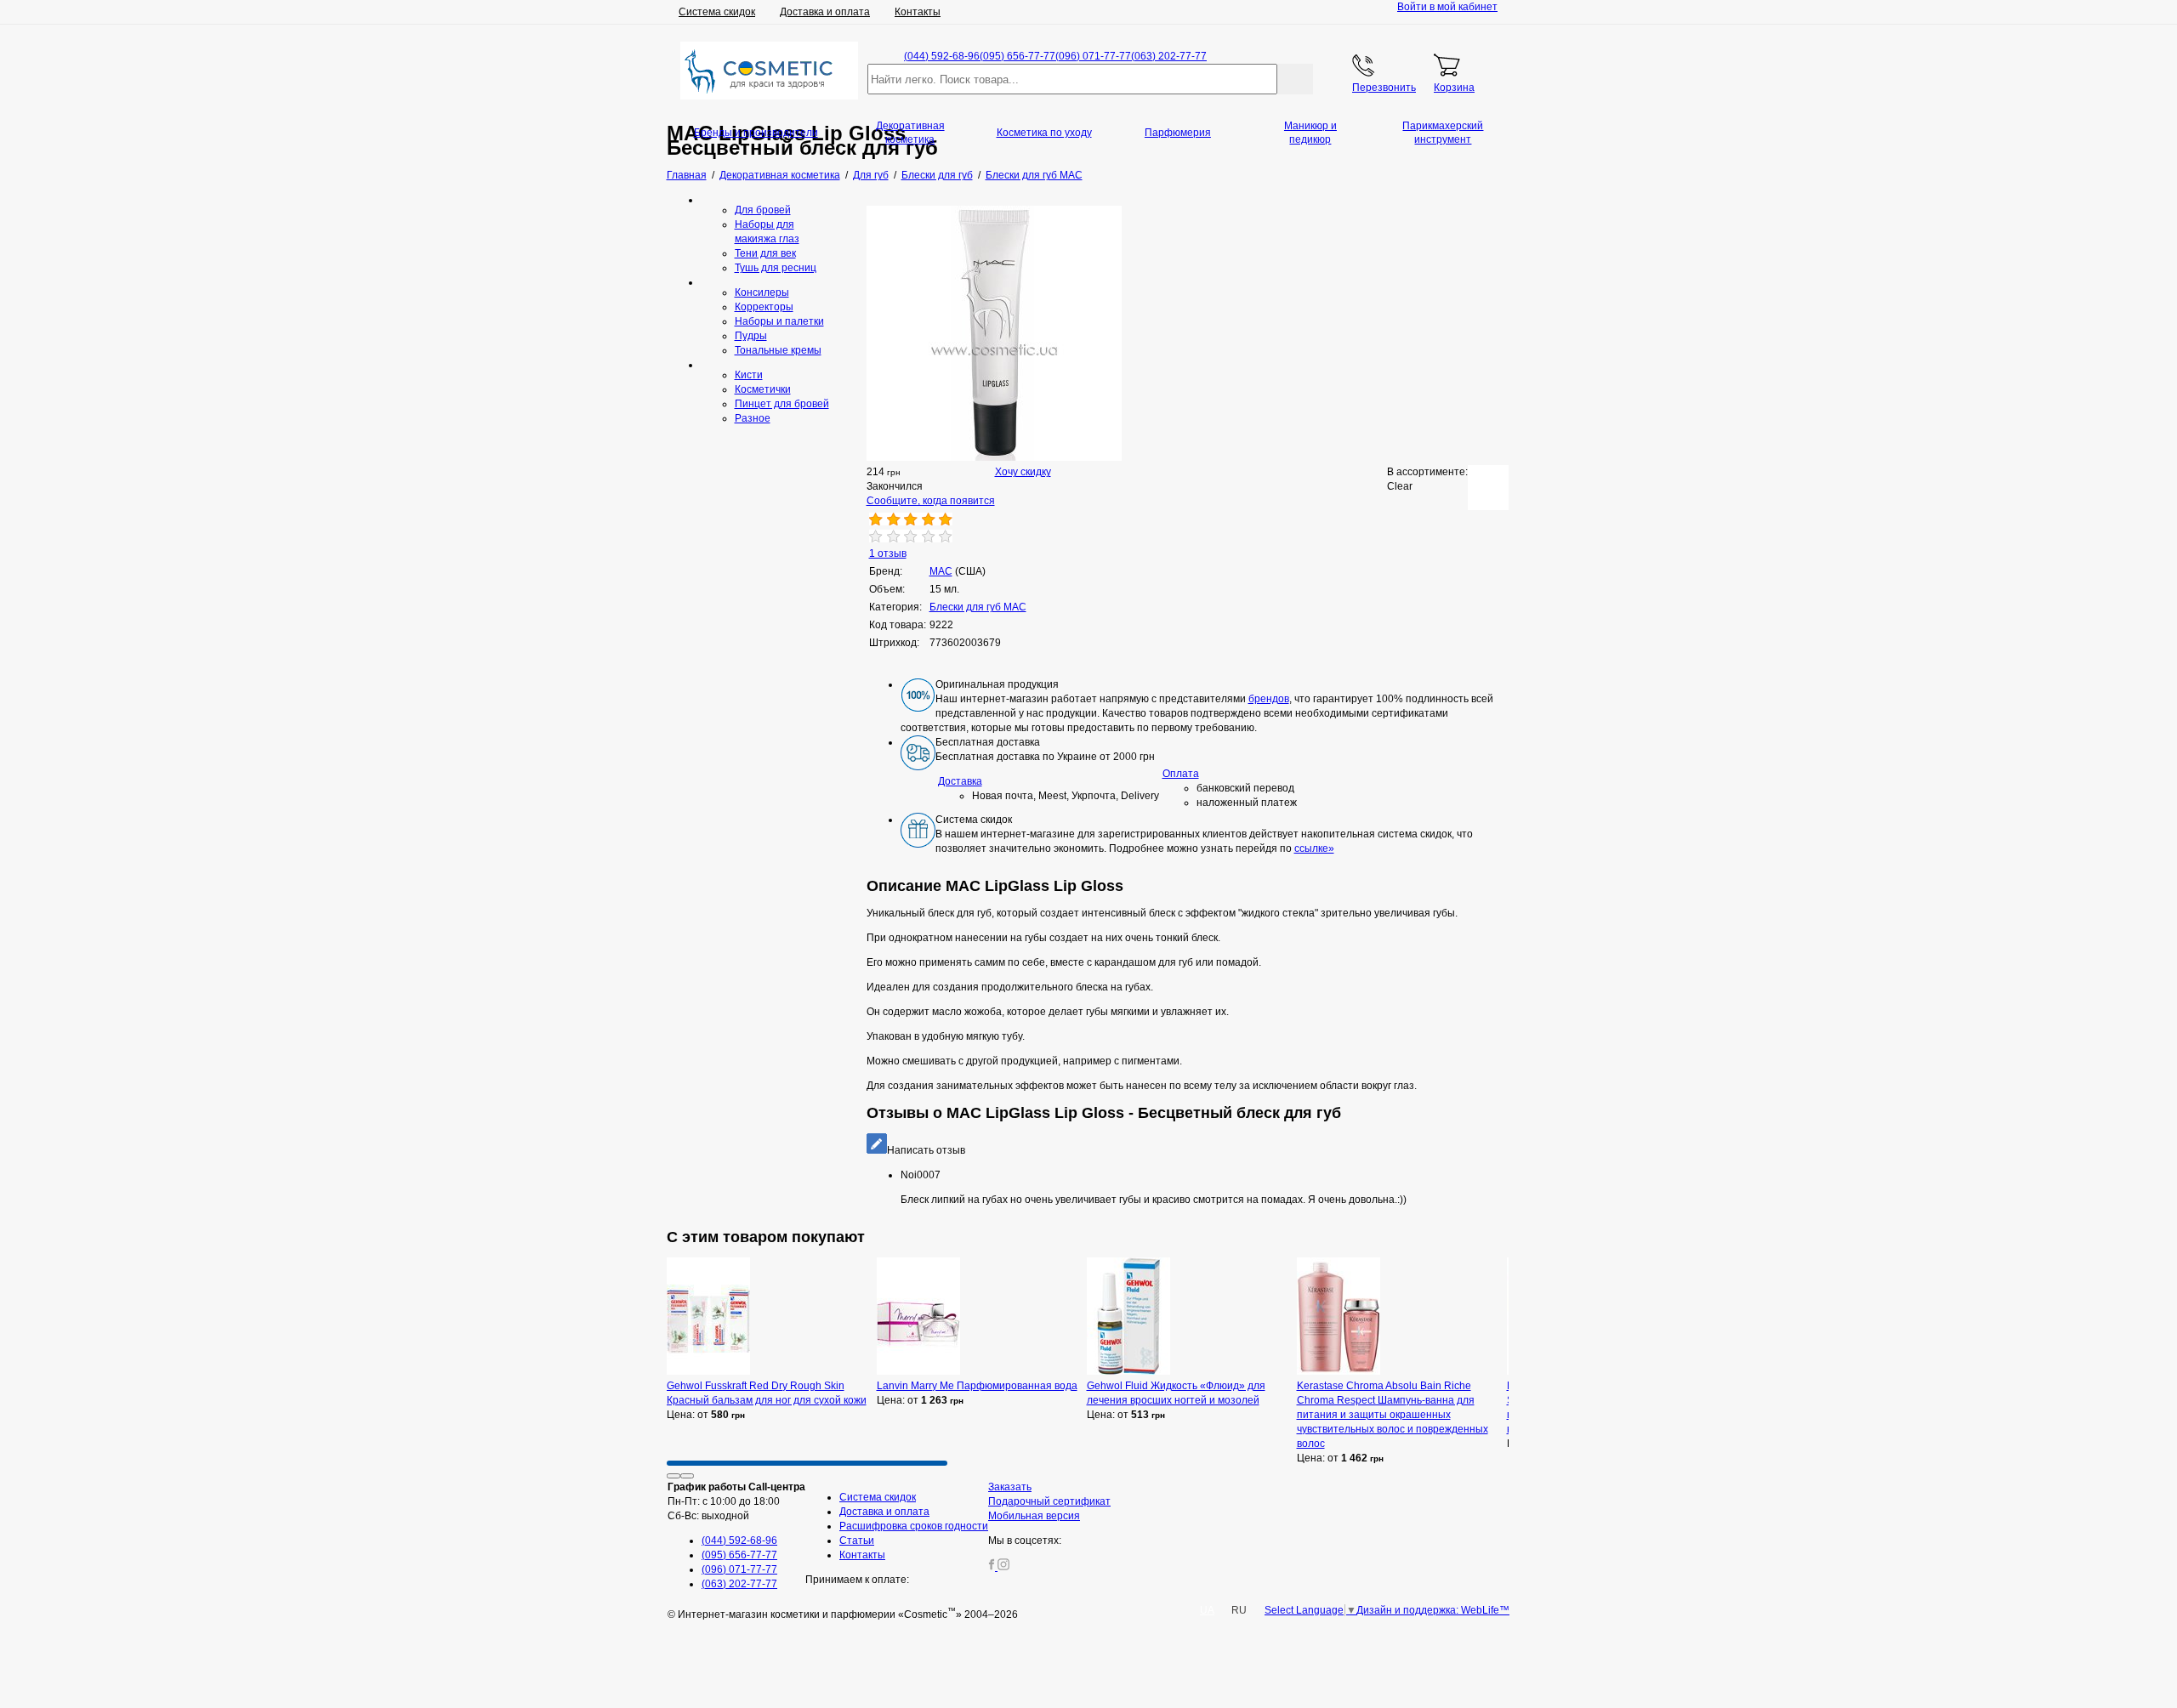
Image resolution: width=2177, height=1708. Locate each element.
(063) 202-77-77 (1169, 56)
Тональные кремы (778, 350)
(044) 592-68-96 (942, 56)
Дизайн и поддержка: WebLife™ (1433, 1610)
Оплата (1181, 774)
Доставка (960, 781)
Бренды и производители (756, 133)
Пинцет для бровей (782, 404)
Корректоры (764, 307)
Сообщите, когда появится (931, 501)
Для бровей (763, 210)
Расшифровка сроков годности (914, 1526)
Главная (687, 175)
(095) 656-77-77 (1017, 56)
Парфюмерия (1178, 133)
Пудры (751, 336)
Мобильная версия (1034, 1516)
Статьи (857, 1541)
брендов (1269, 699)
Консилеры (762, 292)
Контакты (918, 12)
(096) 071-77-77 (1093, 56)
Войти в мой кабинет (1447, 7)
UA (1207, 1610)
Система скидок (717, 12)
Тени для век (765, 253)
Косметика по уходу (1044, 133)
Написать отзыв (926, 1150)
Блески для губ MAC (978, 607)
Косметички (763, 389)
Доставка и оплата (825, 12)
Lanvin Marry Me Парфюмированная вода (977, 1386)
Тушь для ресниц (776, 268)
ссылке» (1314, 848)
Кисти (749, 375)
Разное (753, 418)
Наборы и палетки (779, 321)
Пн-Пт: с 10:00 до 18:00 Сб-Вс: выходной (736, 1501)
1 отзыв (888, 553)
